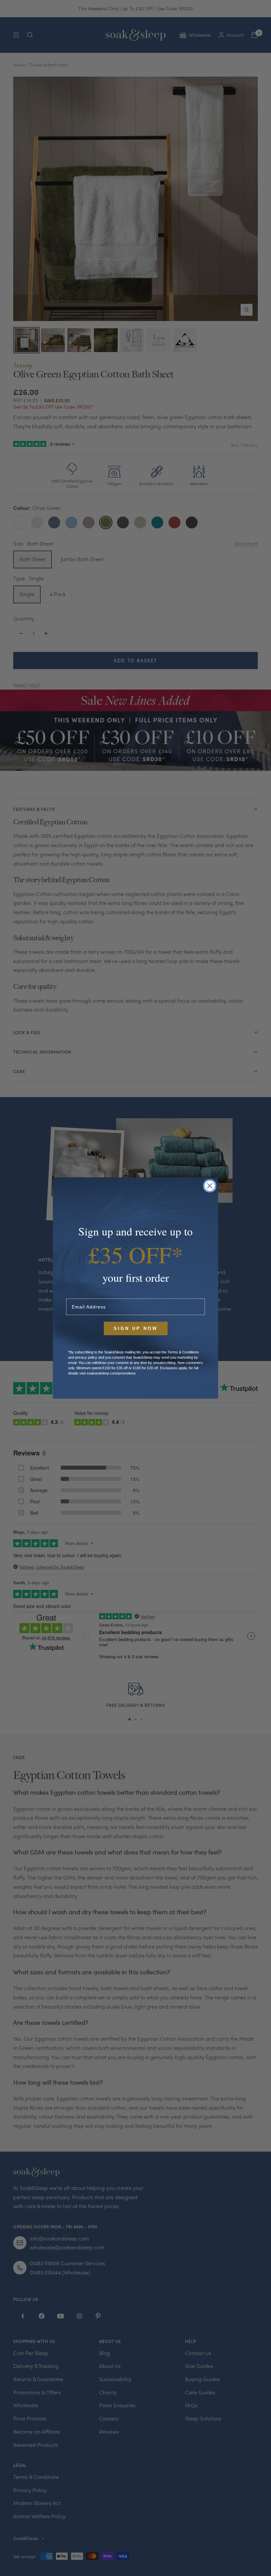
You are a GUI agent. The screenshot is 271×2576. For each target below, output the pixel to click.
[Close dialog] (210, 1186)
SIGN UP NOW (136, 1328)
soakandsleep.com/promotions (111, 1373)
